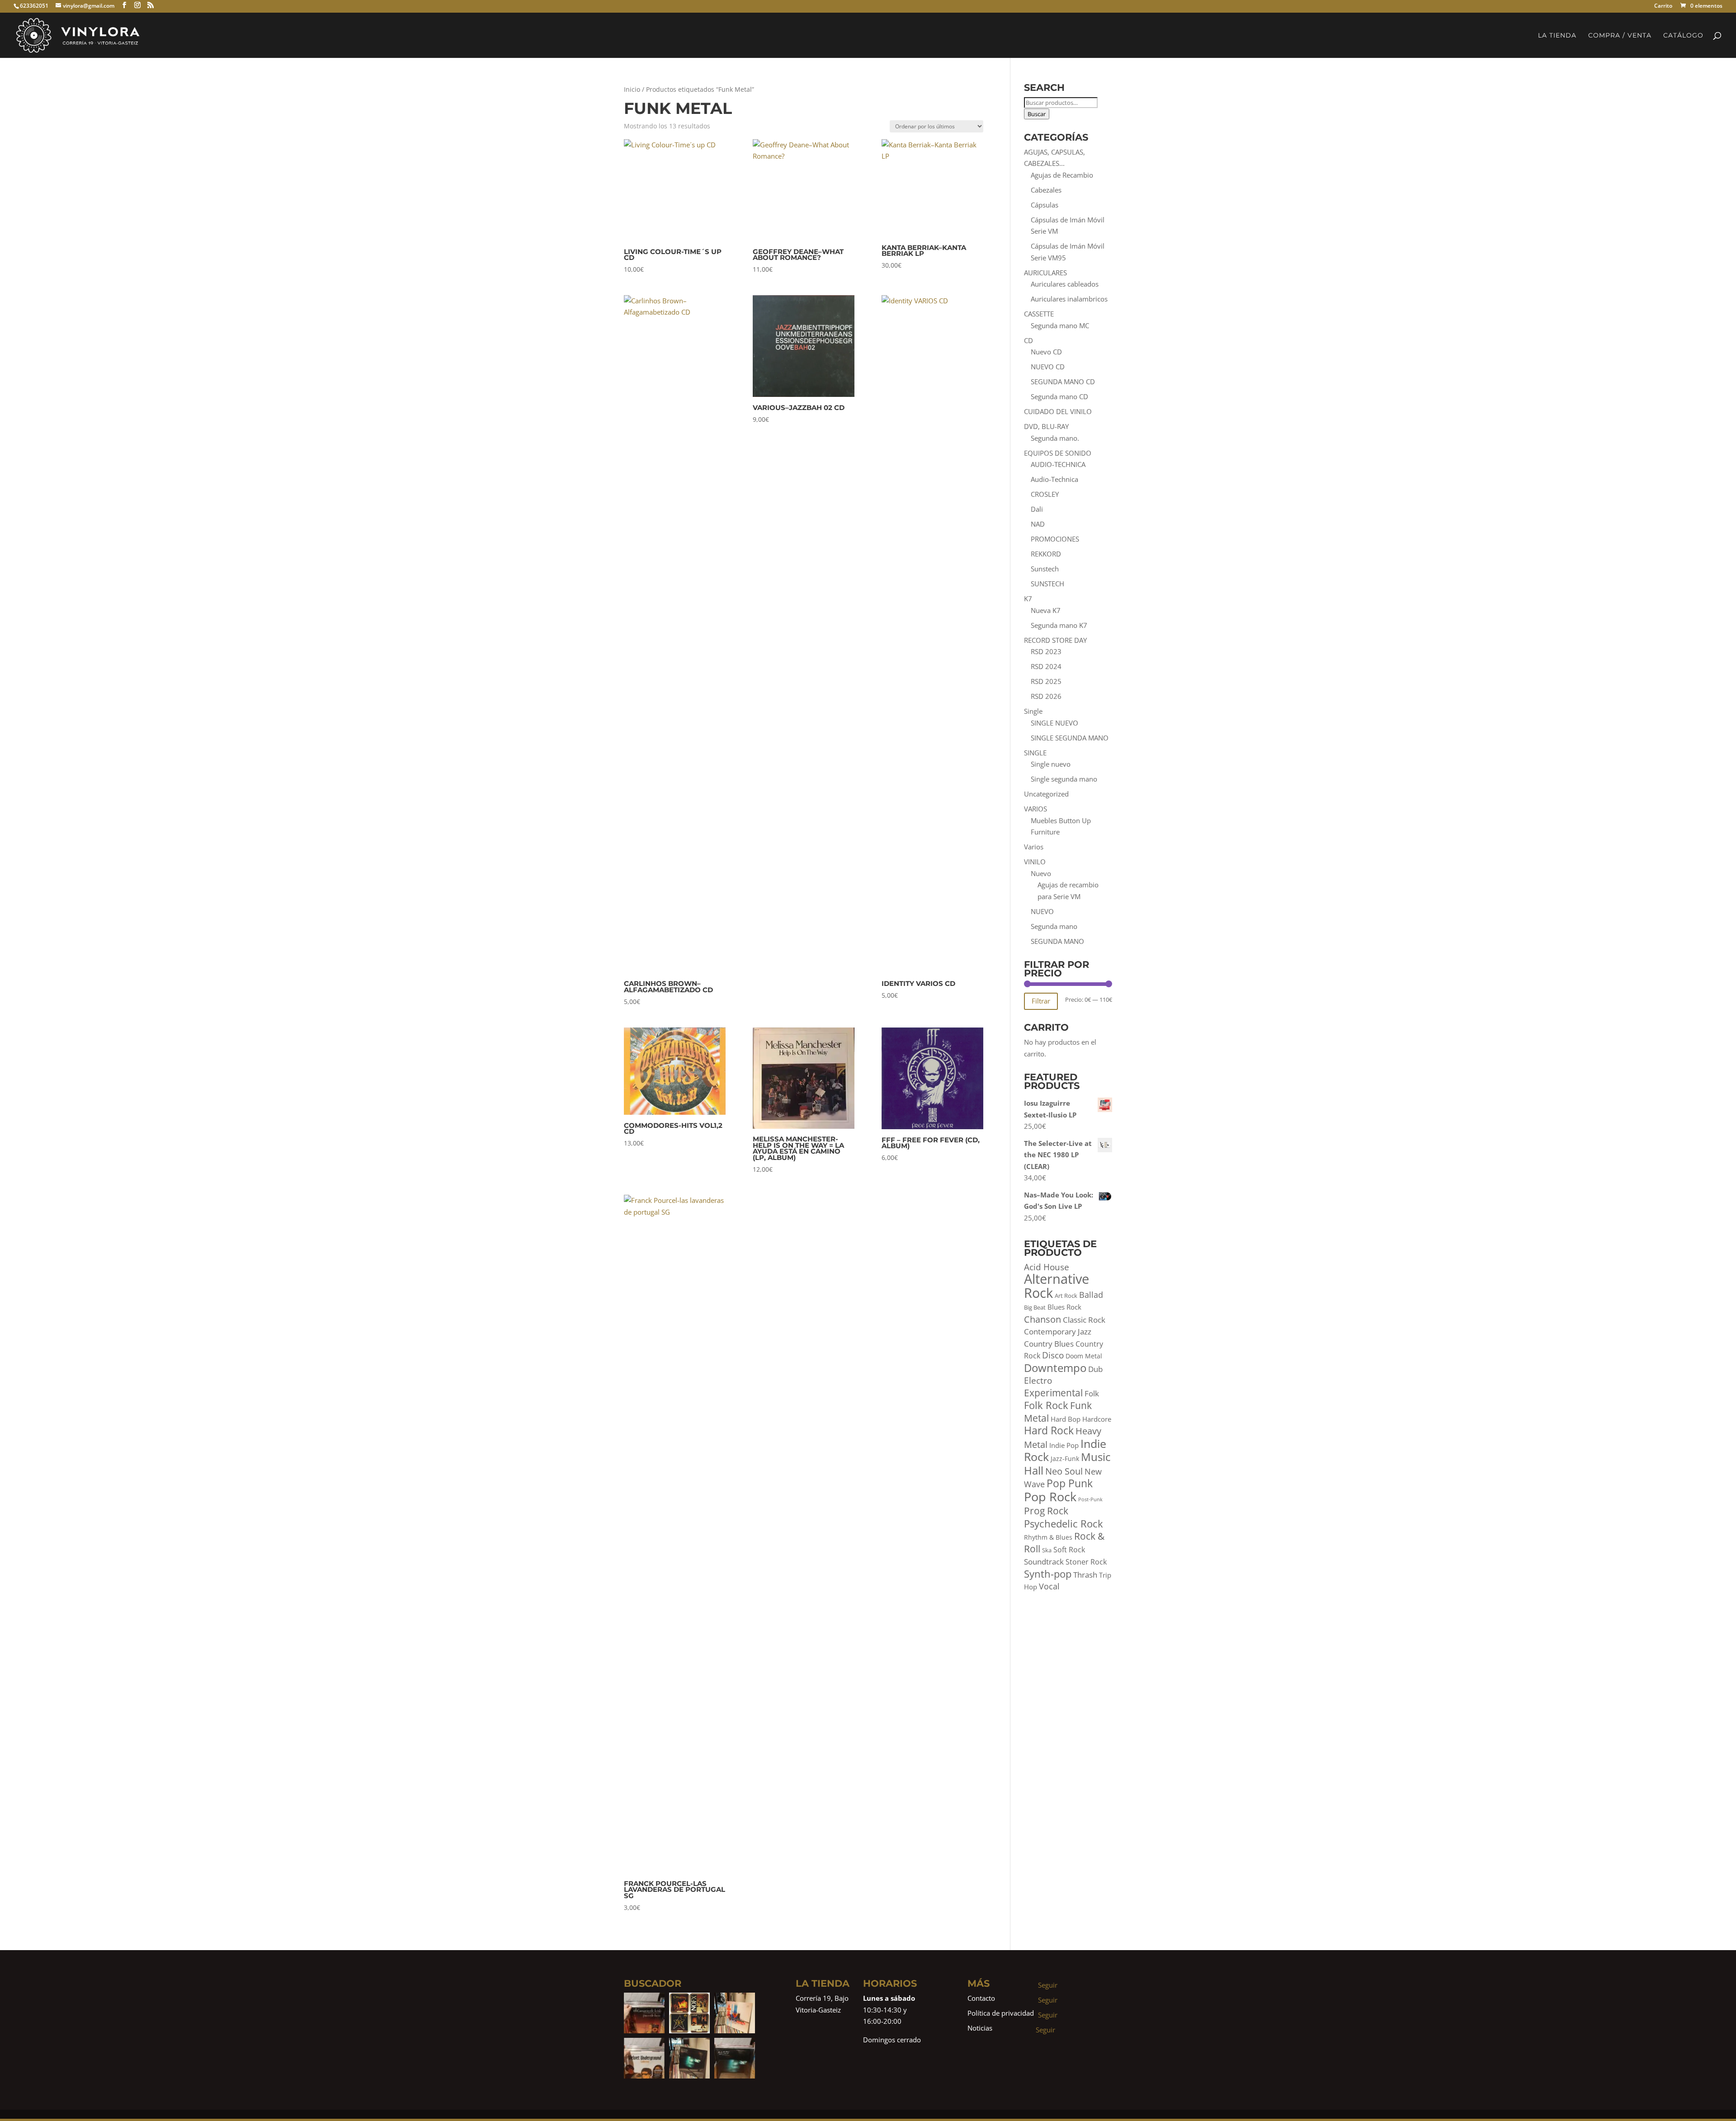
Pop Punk (1070, 1483)
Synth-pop (1048, 1574)
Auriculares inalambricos (1069, 299)
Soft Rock (1069, 1550)
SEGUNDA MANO (1057, 941)
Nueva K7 (1046, 610)
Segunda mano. (1055, 438)
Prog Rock (1046, 1511)
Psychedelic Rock (1064, 1524)
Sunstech (1045, 569)
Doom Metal (1084, 1356)
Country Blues (1049, 1344)
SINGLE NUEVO (1054, 723)
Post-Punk (1090, 1499)
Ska (1047, 1550)
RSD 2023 (1046, 651)
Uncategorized (1046, 794)
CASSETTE (1039, 314)
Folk (1092, 1393)
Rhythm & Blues (1048, 1537)
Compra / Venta (1620, 36)
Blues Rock (1064, 1307)
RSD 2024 (1046, 666)
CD (1028, 340)
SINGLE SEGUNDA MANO (1070, 738)
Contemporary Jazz (1058, 1332)
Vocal (1049, 1586)
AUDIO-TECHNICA (1058, 464)
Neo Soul (1064, 1471)
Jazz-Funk (1065, 1459)
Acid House (1047, 1267)
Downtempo (1055, 1368)
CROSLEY (1045, 494)
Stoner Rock (1086, 1562)
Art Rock (1066, 1296)
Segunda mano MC (1060, 325)
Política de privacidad (1001, 2013)
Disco (1053, 1355)
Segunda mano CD (1059, 396)
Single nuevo (1051, 764)
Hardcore (1097, 1419)
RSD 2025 (1046, 681)
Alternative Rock (1057, 1286)
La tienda (1557, 36)
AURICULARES (1045, 273)
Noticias (980, 2028)
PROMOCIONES (1055, 539)
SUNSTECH (1047, 584)
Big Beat (1035, 1308)
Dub (1095, 1369)
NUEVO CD (1048, 367)
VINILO (1035, 862)
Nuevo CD (1046, 352)
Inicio (632, 89)
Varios (1034, 847)
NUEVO (1042, 911)
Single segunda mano (1064, 779)
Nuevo (1041, 873)
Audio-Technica (1054, 479)
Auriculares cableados (1065, 284)
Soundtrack (1044, 1562)
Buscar (1037, 114)
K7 (1028, 599)
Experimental (1053, 1393)
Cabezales (1046, 190)
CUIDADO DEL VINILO (1058, 411)
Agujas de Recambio (1062, 175)
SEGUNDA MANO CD (1063, 382)
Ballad (1091, 1295)
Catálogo (1683, 36)
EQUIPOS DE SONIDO (1058, 453)
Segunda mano (1054, 926)
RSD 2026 (1046, 696)
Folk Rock (1046, 1405)
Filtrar (1041, 1001)
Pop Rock (1050, 1496)
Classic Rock (1084, 1320)
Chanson (1043, 1319)
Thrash (1085, 1575)
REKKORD (1046, 554)
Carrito (1663, 7)
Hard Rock (1049, 1430)
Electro (1038, 1381)
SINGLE (1035, 753)
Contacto (981, 1998)
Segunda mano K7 (1059, 625)
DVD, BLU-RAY (1046, 426)
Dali (1037, 509)
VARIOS (1035, 809)
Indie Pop (1064, 1445)
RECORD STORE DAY (1055, 640)
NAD (1038, 524)
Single (1033, 711)
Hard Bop (1066, 1419)
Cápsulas (1045, 205)
